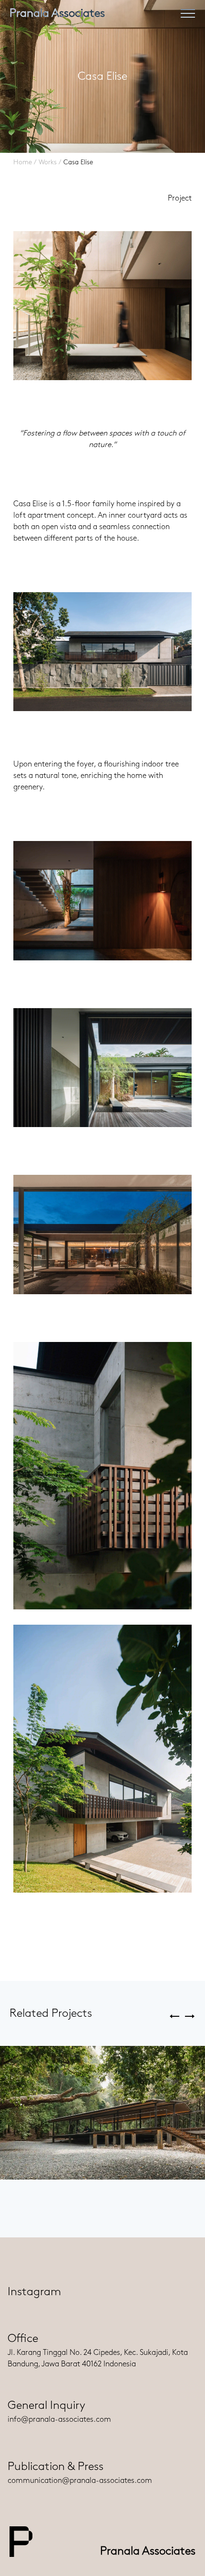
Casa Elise (78, 162)
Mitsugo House (57, 2155)
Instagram (34, 2292)
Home (23, 162)
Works (48, 162)
